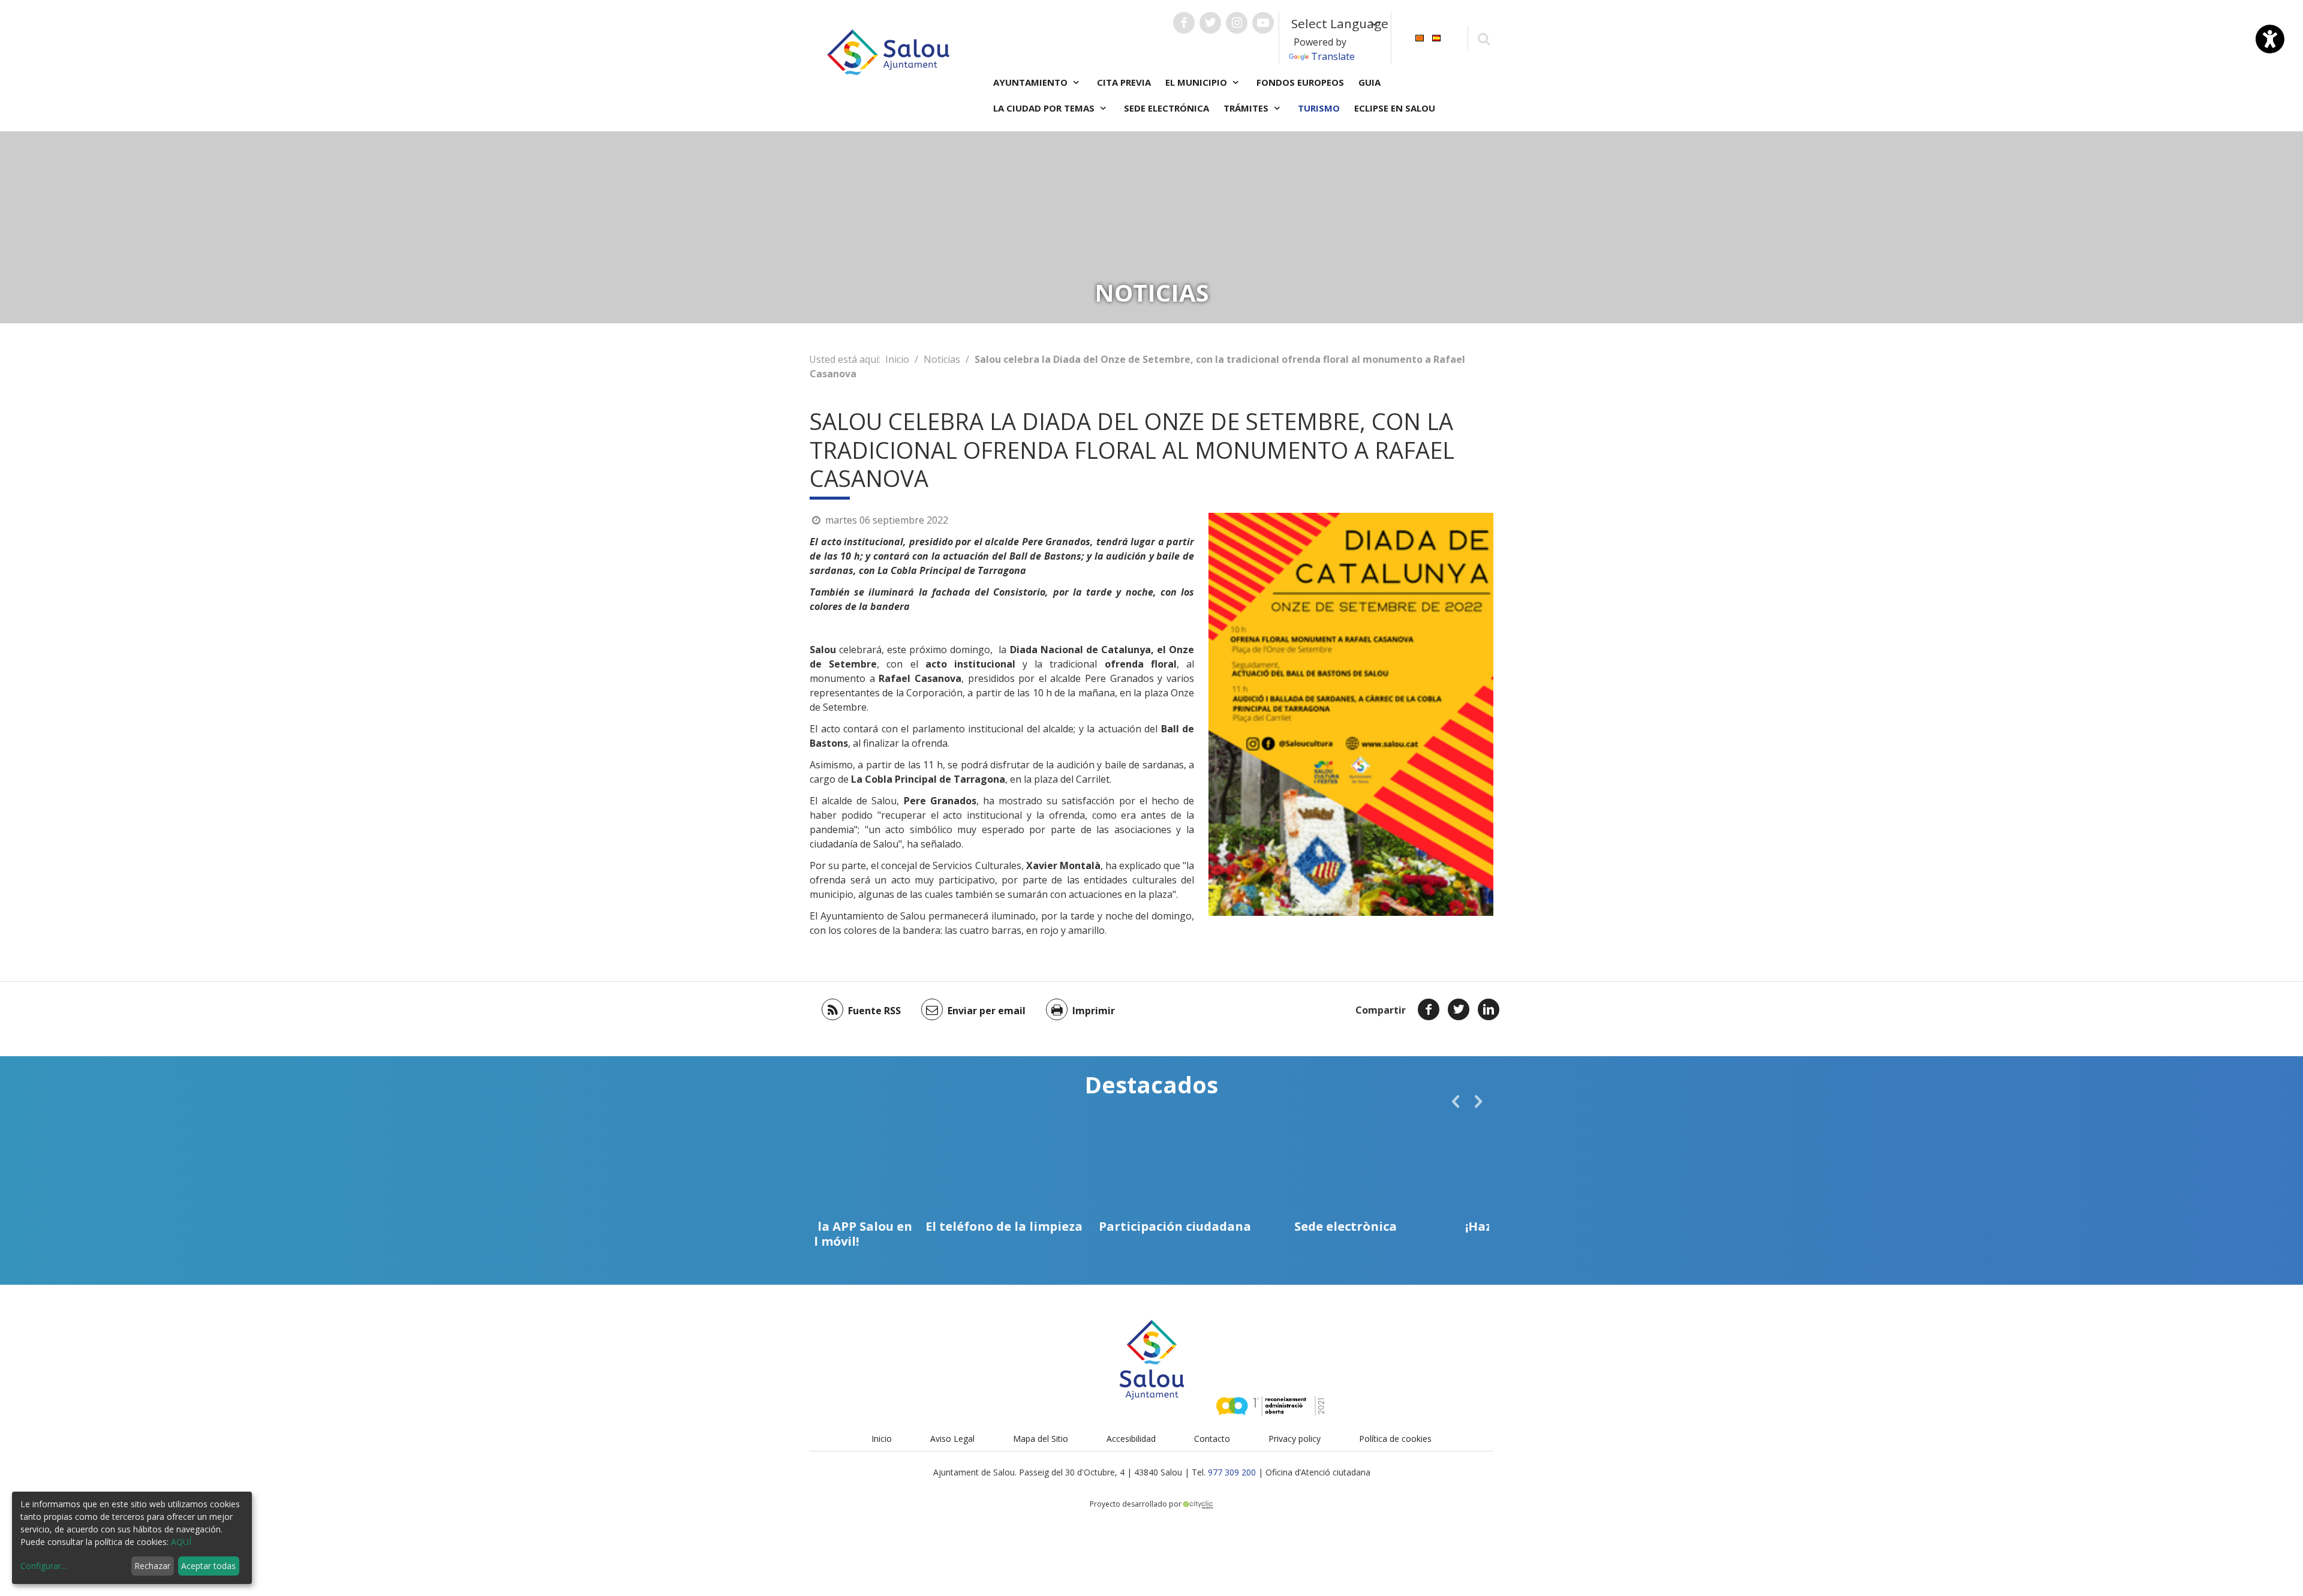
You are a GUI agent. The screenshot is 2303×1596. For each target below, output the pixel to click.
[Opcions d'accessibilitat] (2270, 39)
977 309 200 (1232, 1472)
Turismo (1319, 108)
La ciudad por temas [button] (1045, 108)
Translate (1333, 56)
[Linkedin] (1489, 1009)
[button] (1456, 1101)
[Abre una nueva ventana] (1184, 23)
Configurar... (43, 1566)
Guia (1370, 82)
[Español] (1436, 37)
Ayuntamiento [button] (1032, 82)
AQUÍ (181, 1542)
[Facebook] (1429, 1009)
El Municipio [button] (1197, 82)
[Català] (1420, 37)
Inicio (897, 359)
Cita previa (1124, 82)
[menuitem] (1420, 37)
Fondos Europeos (1300, 82)
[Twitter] (1459, 1009)
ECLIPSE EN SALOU (1395, 108)
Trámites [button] (1247, 108)
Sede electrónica (1166, 108)
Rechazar (152, 1566)
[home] (888, 51)
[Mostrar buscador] (1483, 38)
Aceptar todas (208, 1566)
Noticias (942, 359)
